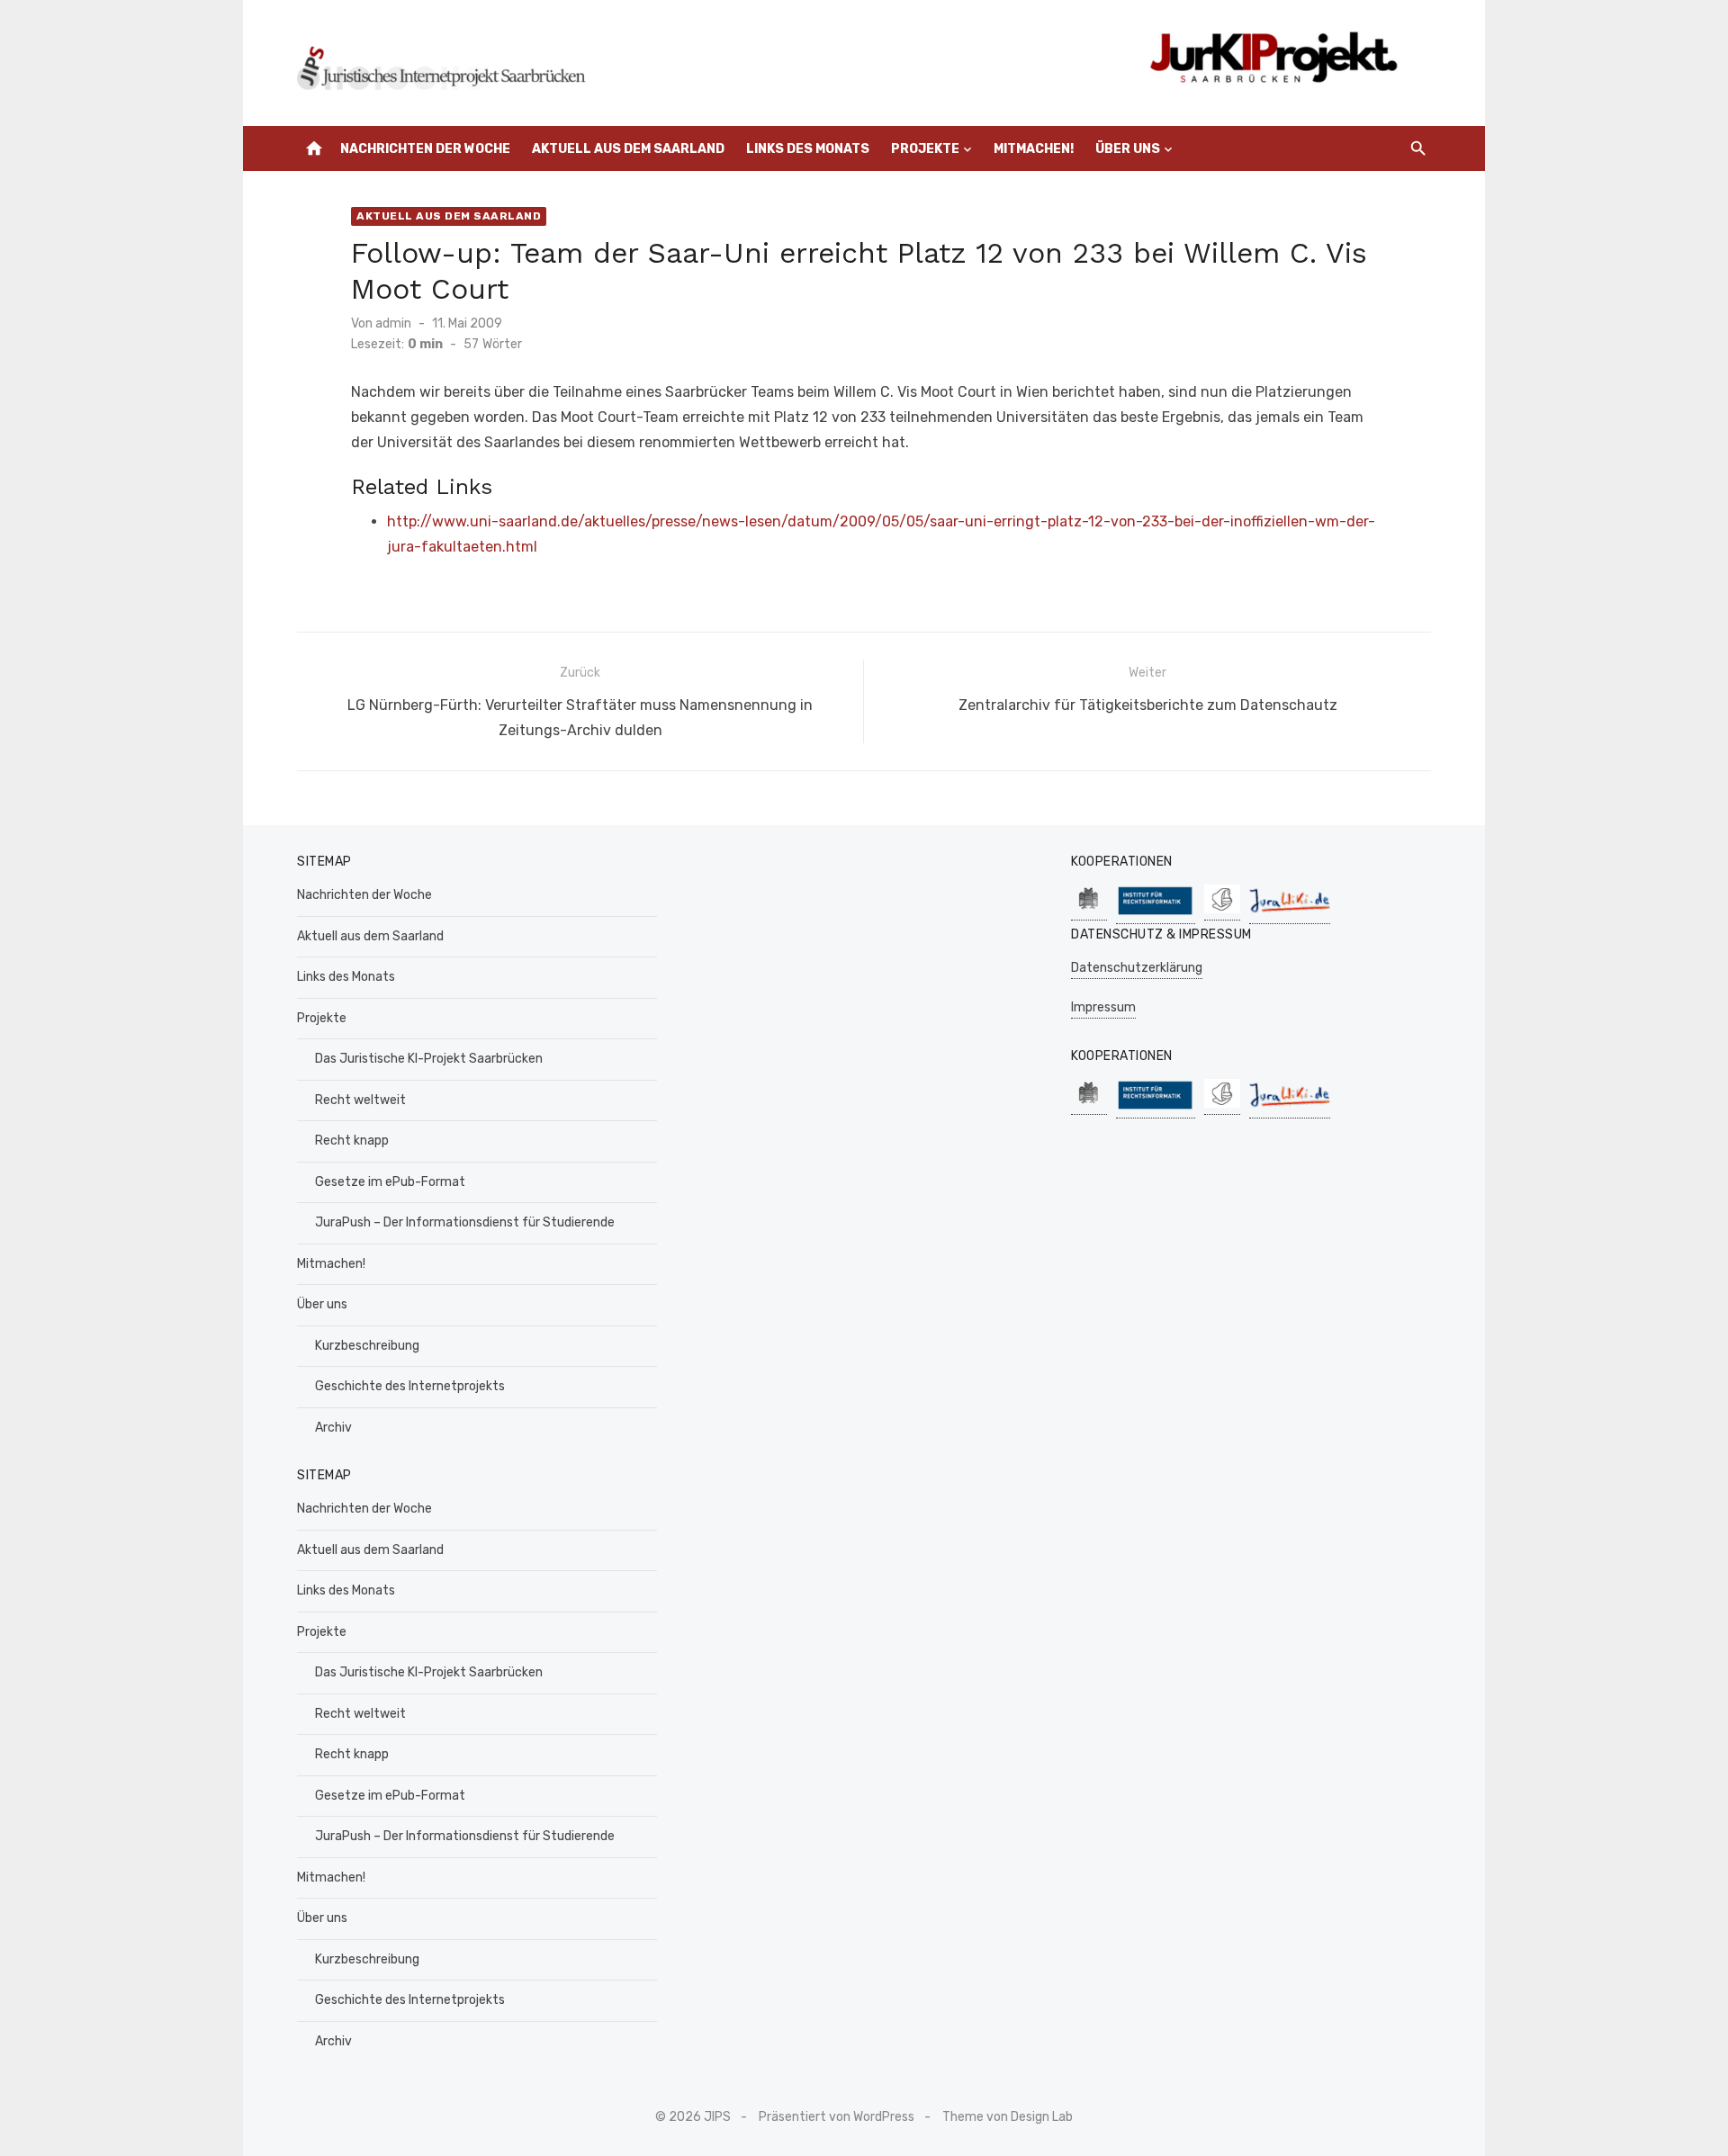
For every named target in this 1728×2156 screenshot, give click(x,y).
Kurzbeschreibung (367, 1346)
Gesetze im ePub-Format (390, 1182)
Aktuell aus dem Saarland (628, 149)
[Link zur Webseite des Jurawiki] (1290, 915)
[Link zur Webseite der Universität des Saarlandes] (1089, 911)
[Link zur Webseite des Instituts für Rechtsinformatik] (1156, 915)
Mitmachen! (1034, 149)
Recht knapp (352, 1141)
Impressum (1103, 1007)
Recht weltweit (360, 1100)
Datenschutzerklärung (1137, 968)
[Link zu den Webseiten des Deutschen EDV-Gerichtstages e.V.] (1222, 911)
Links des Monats (808, 149)
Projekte (925, 149)
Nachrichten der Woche (425, 149)
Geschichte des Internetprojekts (410, 1386)
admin (393, 323)
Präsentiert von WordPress (837, 2117)
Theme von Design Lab (1008, 2117)
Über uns (1128, 149)
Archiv (333, 1428)
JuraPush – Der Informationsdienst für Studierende (465, 1222)
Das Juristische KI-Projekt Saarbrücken (429, 1059)
